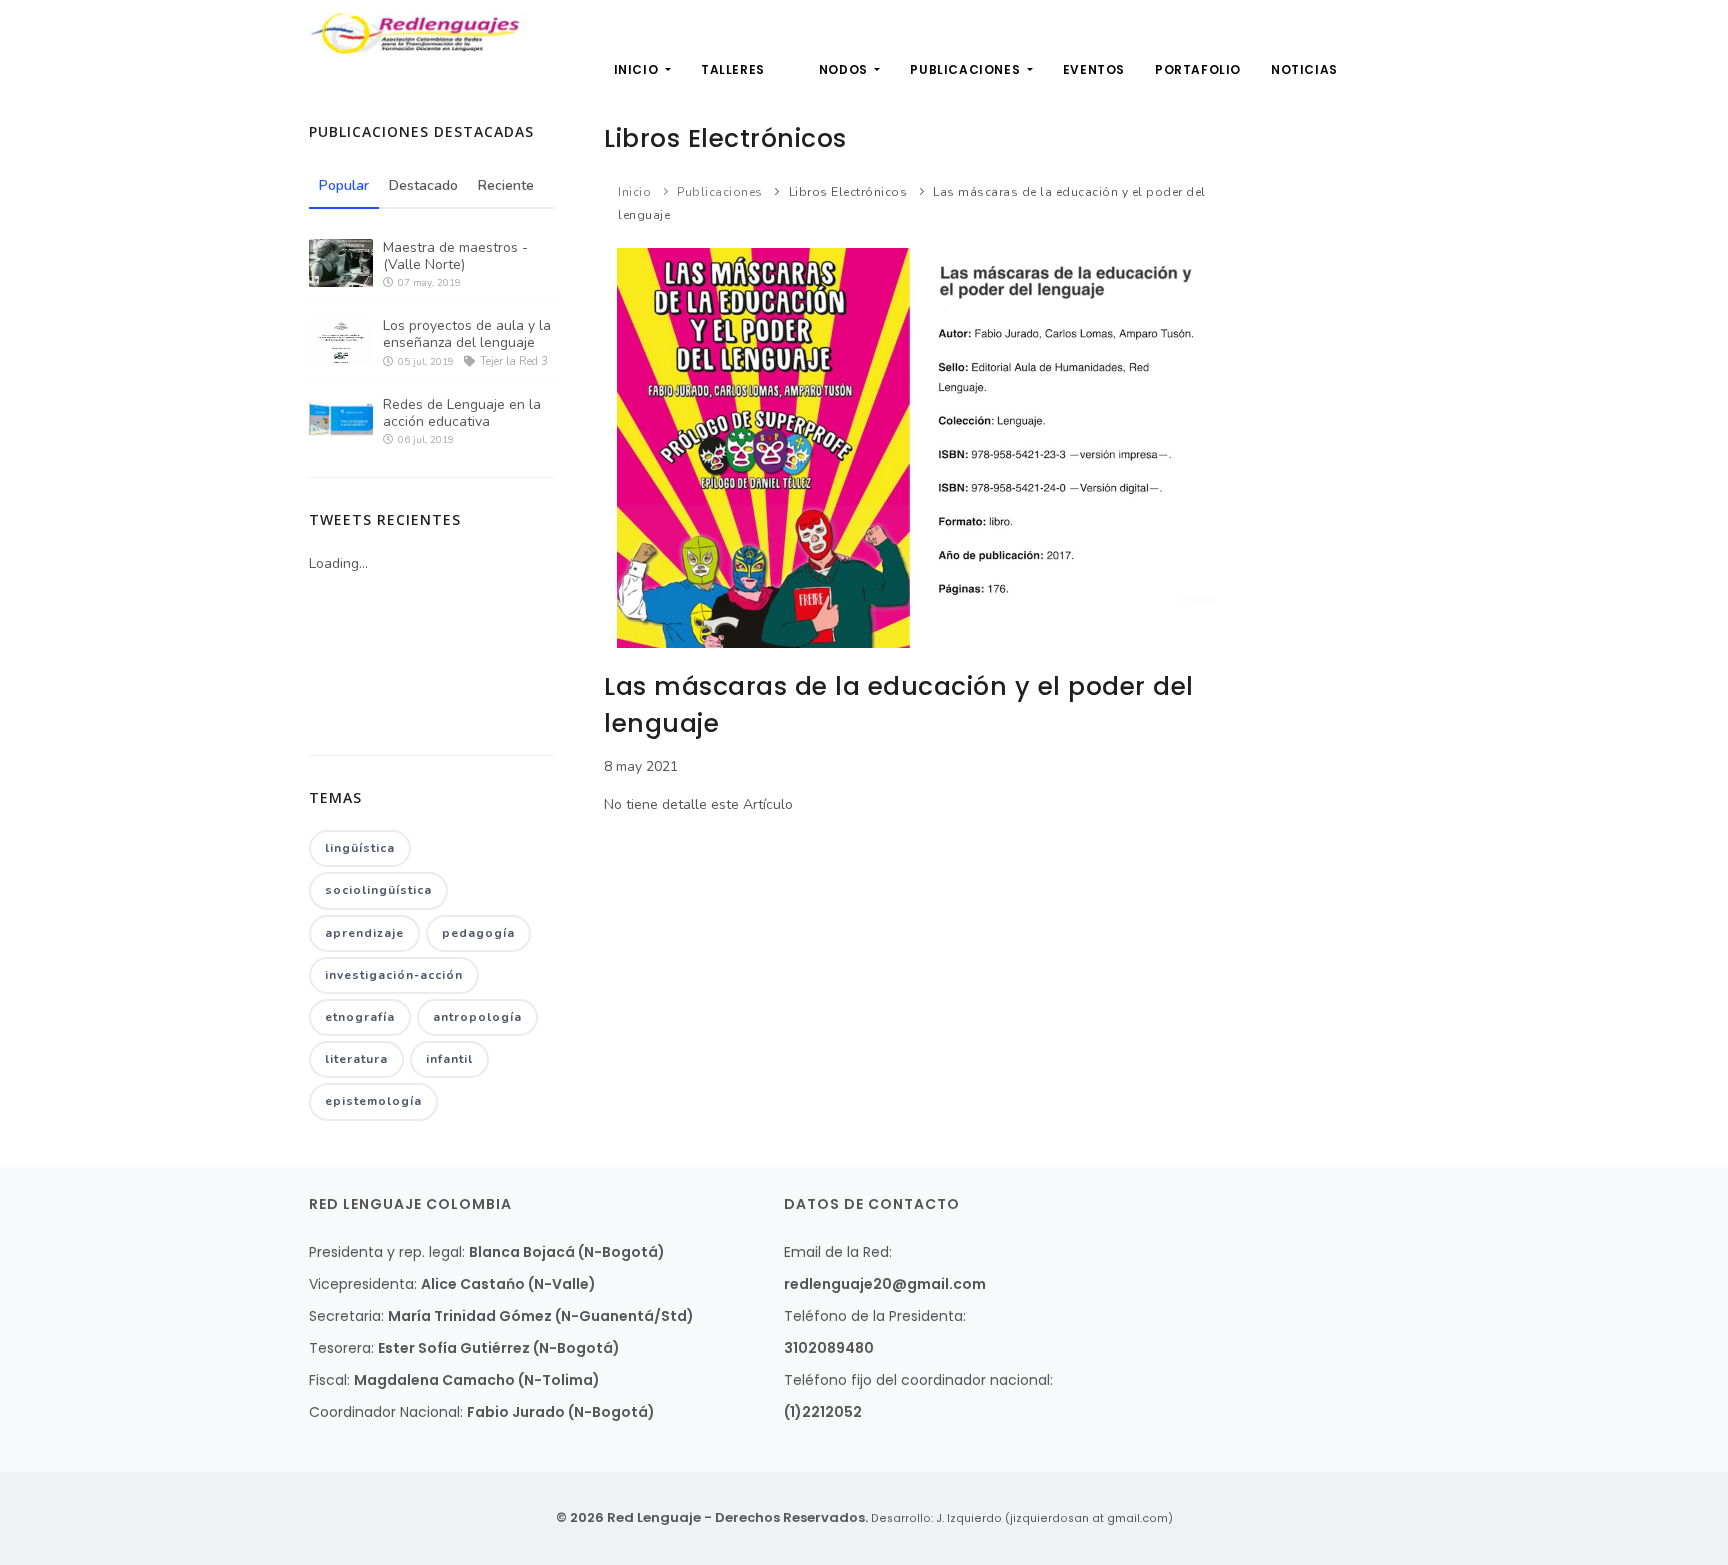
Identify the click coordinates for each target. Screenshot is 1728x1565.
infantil (449, 1059)
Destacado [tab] (423, 185)
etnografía (360, 1017)
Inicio (638, 69)
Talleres (733, 69)
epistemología (373, 1101)
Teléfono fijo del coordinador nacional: (918, 1380)
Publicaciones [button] (966, 69)
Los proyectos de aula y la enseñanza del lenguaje (467, 334)
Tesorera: (341, 1348)
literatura (356, 1059)
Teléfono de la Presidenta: (875, 1316)
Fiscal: (329, 1380)
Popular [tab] (344, 185)
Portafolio (1198, 69)
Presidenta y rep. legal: (387, 1252)
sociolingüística (378, 890)
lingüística (360, 848)
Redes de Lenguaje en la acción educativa (462, 413)
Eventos (1094, 69)
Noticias (1304, 69)
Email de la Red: (838, 1252)
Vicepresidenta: (363, 1284)
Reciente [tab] (506, 185)
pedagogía (478, 933)
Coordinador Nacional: (386, 1412)
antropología (477, 1017)
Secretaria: (346, 1316)
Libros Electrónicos (848, 192)
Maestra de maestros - (455, 256)
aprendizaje (364, 933)
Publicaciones (720, 192)
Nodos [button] (845, 69)
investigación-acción (394, 975)
